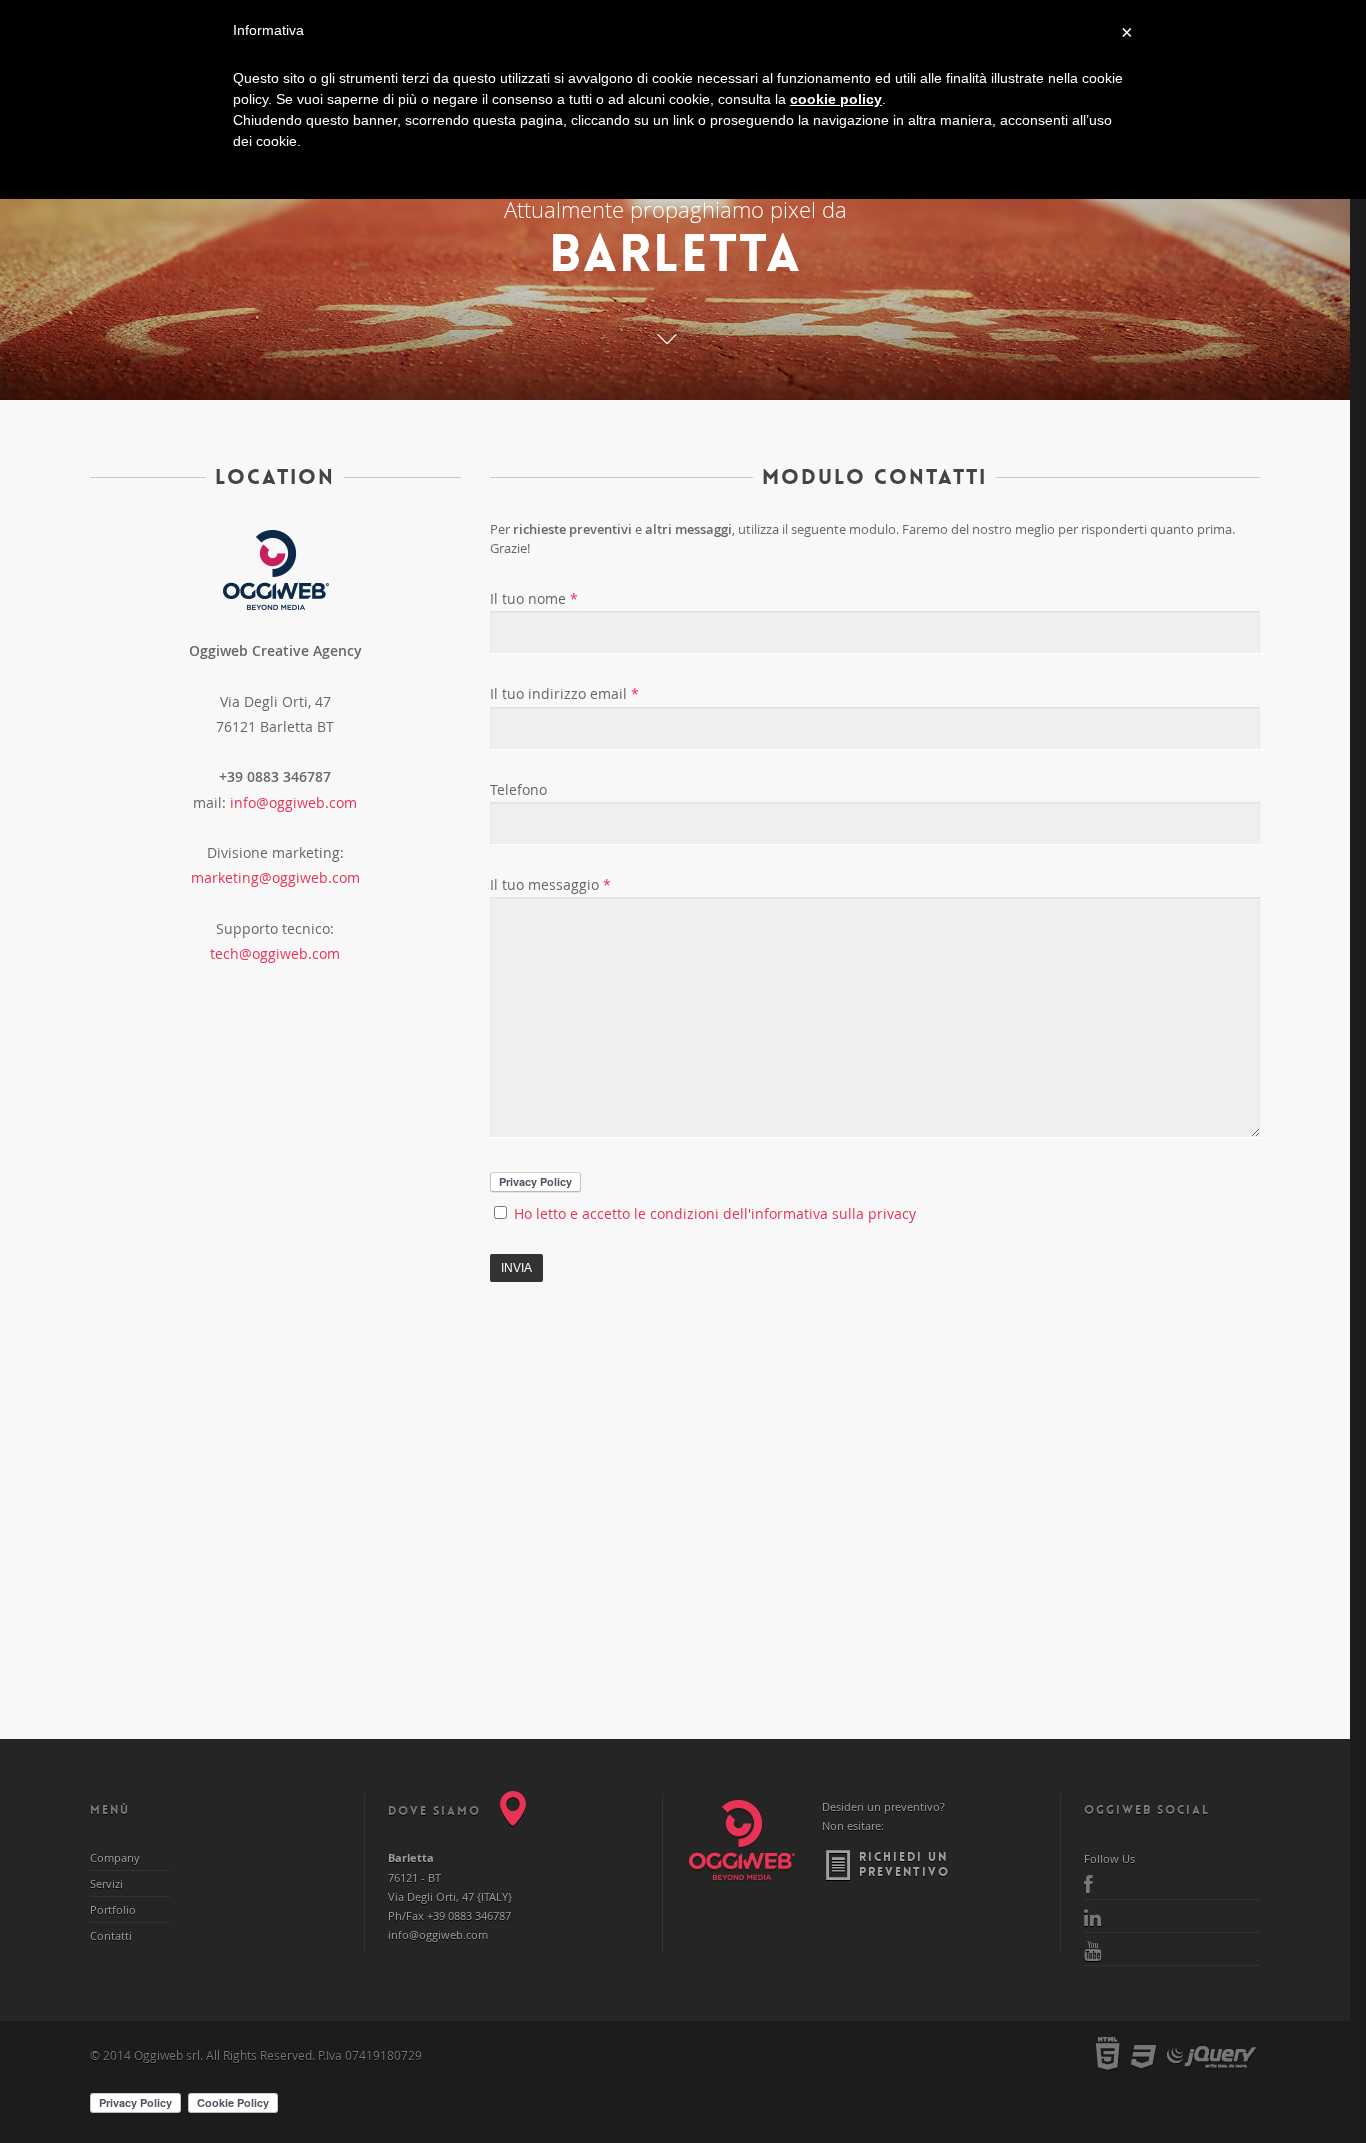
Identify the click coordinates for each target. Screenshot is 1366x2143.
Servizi (106, 1883)
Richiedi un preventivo (904, 1864)
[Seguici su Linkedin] (1172, 1916)
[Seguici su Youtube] (1172, 1949)
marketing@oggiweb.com (275, 877)
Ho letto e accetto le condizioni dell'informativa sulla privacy (713, 1213)
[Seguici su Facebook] (1172, 1883)
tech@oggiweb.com (275, 953)
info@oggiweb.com (293, 802)
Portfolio (113, 1909)
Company (115, 1857)
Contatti (111, 1935)
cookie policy (836, 99)
